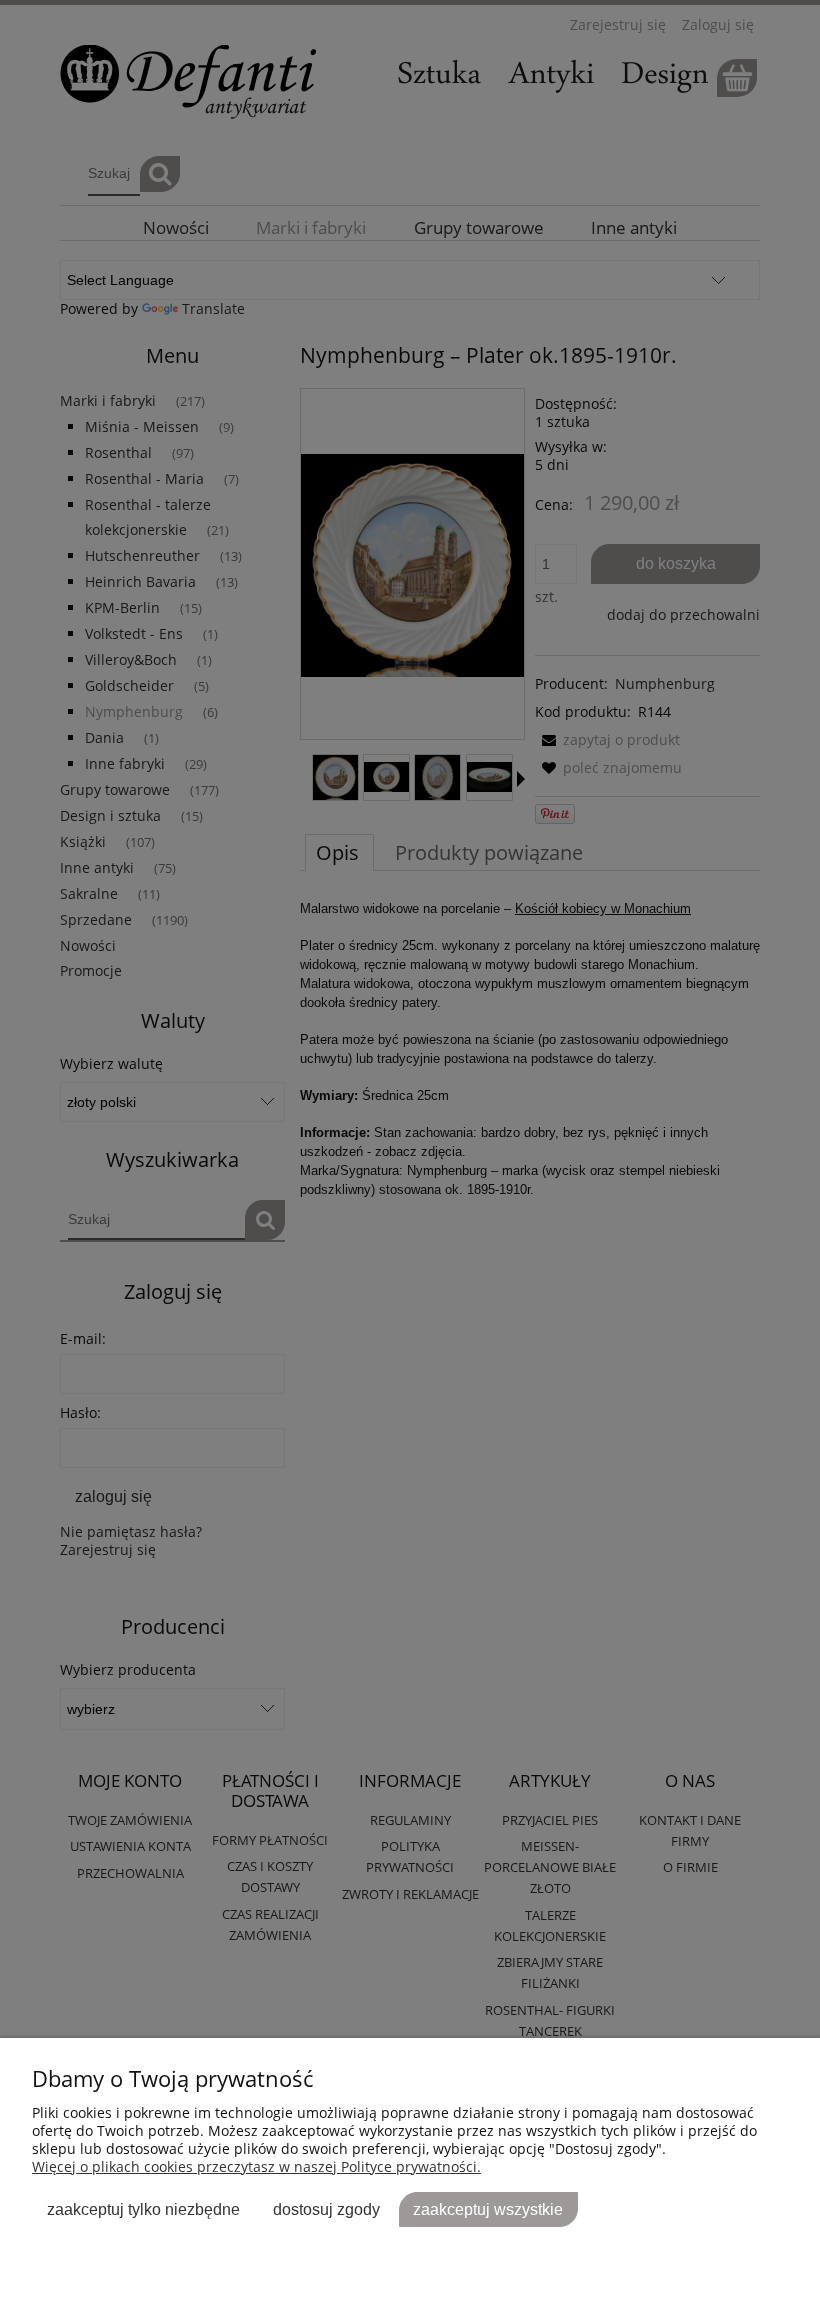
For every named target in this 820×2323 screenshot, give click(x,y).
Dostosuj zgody (326, 2209)
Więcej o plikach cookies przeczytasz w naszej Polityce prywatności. (256, 2166)
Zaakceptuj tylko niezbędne (143, 2209)
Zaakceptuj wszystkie (488, 2209)
